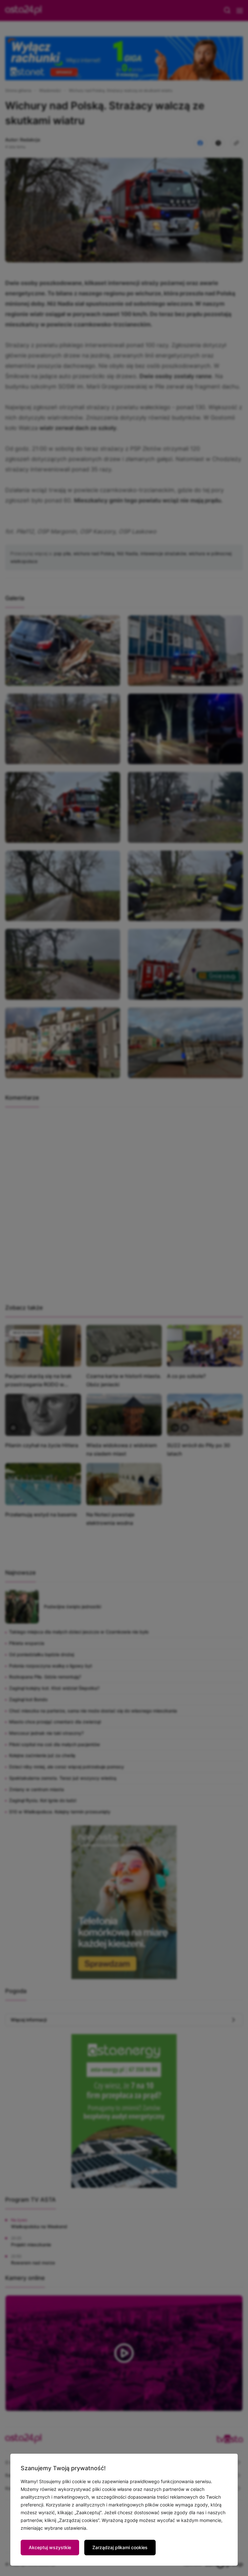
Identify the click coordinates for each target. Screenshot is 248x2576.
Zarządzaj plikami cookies (120, 2547)
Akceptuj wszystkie (50, 2547)
